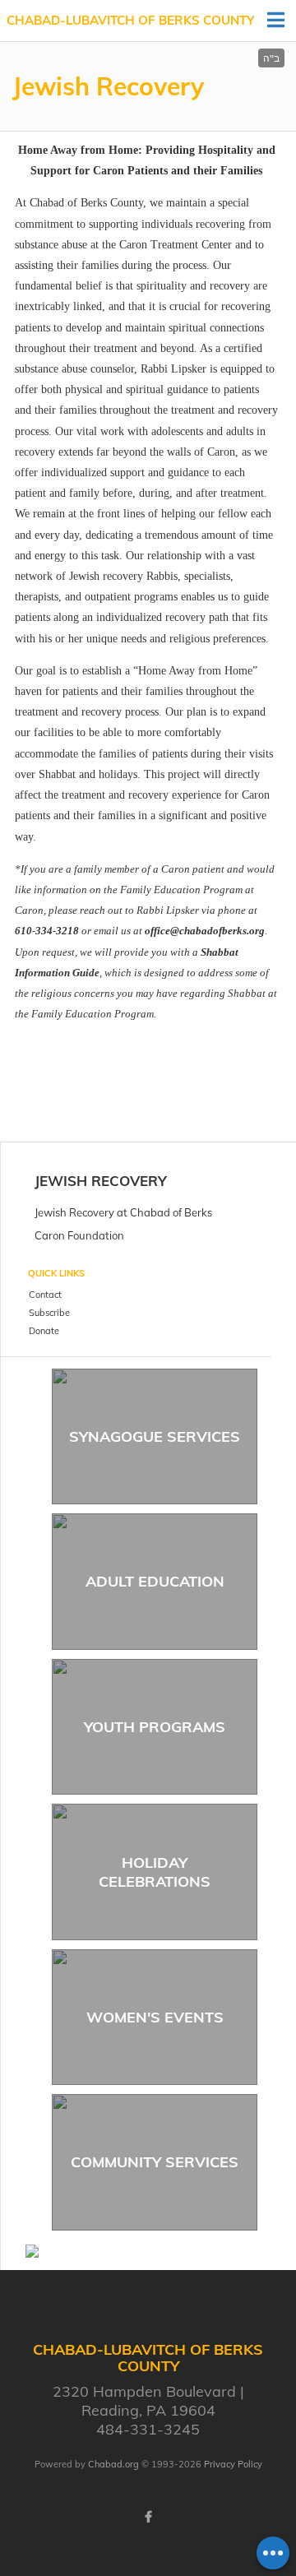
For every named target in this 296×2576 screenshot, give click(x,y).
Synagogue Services (155, 1436)
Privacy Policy (233, 2464)
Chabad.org (113, 2464)
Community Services (155, 2162)
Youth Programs (155, 1727)
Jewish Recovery (101, 1181)
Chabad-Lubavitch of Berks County (130, 20)
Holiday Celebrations (155, 1872)
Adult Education (155, 1581)
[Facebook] (148, 2517)
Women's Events (155, 2017)
